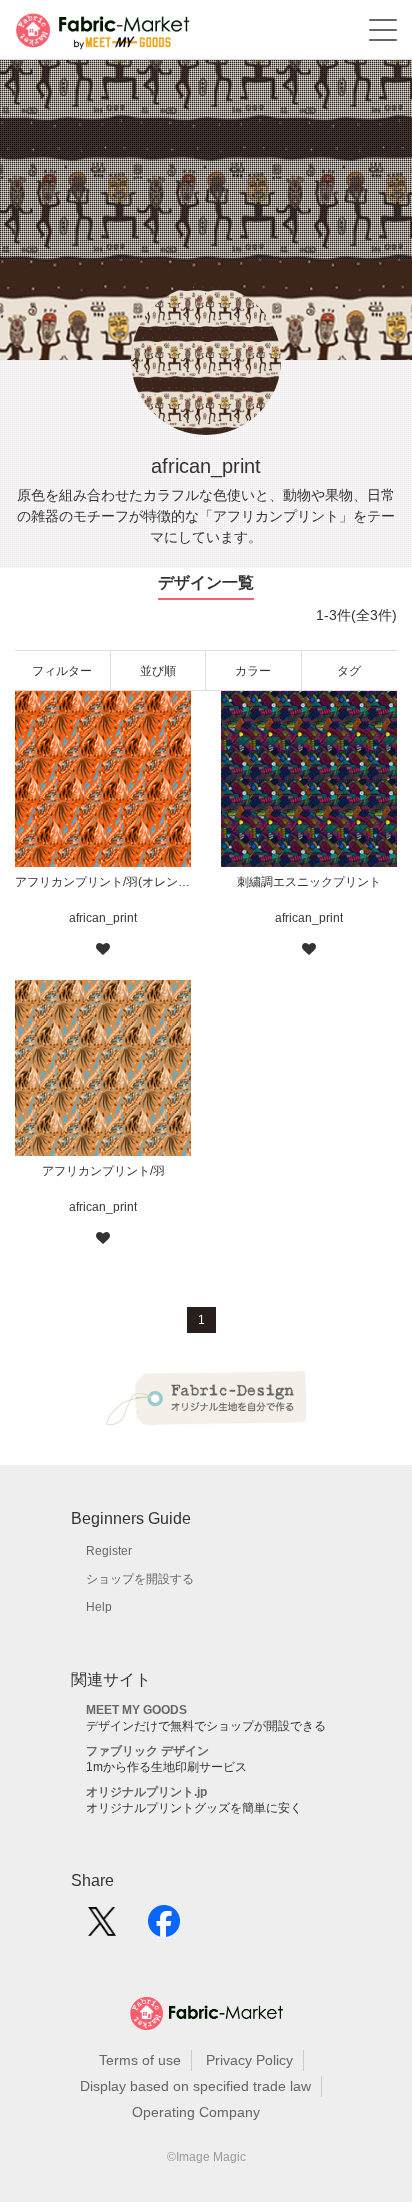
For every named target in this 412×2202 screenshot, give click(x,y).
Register (109, 1551)
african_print (103, 918)
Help (99, 1607)
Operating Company (196, 2112)
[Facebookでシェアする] (164, 1928)
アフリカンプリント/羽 (103, 1171)
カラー (253, 671)
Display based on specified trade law (195, 2086)
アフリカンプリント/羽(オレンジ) (103, 882)
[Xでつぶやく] (102, 1928)
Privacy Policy (249, 2060)
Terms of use (140, 2060)
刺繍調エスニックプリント (309, 882)
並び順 (158, 671)
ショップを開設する (140, 1579)
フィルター (62, 671)
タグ (349, 671)
